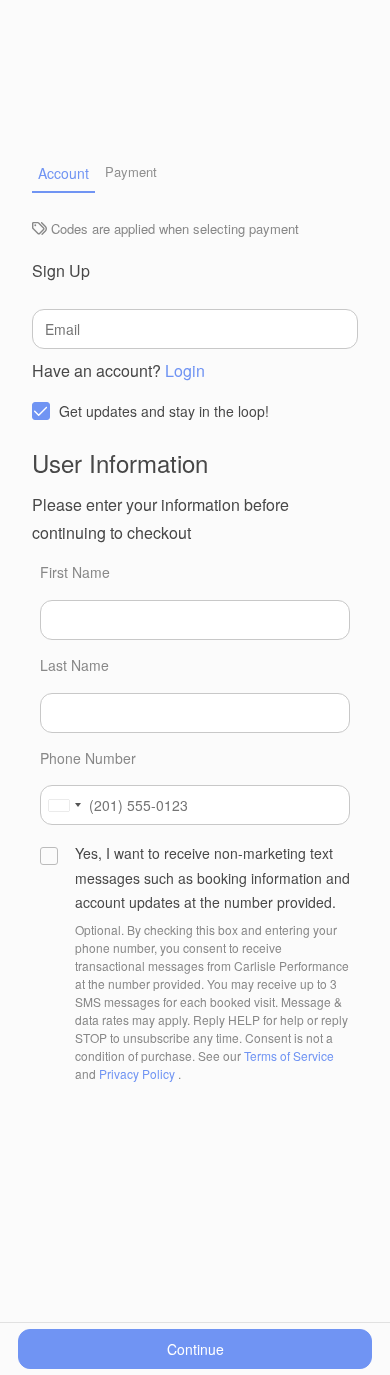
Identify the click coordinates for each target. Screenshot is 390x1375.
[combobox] (64, 805)
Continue (195, 1349)
